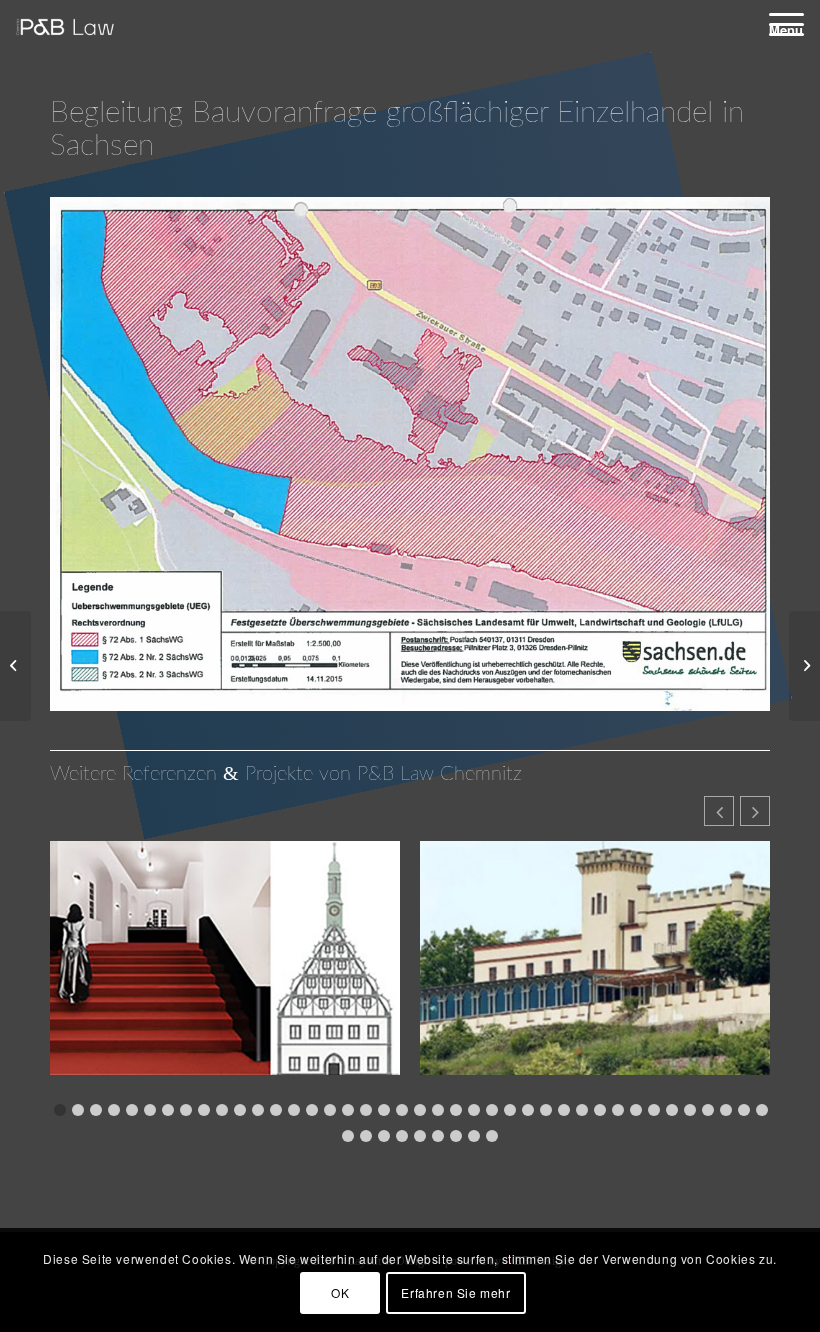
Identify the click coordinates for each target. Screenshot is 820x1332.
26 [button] (510, 1110)
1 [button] (60, 1110)
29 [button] (564, 1110)
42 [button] (348, 1136)
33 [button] (636, 1110)
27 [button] (528, 1110)
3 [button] (96, 1110)
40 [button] (762, 1110)
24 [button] (474, 1110)
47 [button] (438, 1136)
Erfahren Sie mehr (455, 1292)
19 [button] (384, 1110)
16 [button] (330, 1110)
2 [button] (78, 1110)
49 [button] (474, 1136)
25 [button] (492, 1110)
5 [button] (132, 1110)
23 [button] (456, 1110)
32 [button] (618, 1110)
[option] (225, 970)
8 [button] (186, 1110)
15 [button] (312, 1110)
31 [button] (600, 1110)
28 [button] (546, 1110)
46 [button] (420, 1136)
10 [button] (222, 1110)
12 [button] (258, 1110)
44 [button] (384, 1136)
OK (340, 1292)
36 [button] (690, 1110)
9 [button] (204, 1110)
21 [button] (420, 1110)
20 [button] (402, 1110)
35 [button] (672, 1110)
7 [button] (168, 1110)
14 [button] (294, 1110)
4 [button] (114, 1110)
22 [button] (438, 1110)
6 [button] (150, 1110)
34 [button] (654, 1110)
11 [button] (240, 1110)
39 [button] (744, 1110)
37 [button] (708, 1110)
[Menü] (776, 23)
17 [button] (348, 1110)
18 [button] (366, 1110)
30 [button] (582, 1110)
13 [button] (276, 1110)
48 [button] (456, 1136)
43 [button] (366, 1136)
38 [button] (726, 1110)
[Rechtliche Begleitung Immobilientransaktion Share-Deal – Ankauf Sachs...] (804, 666)
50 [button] (492, 1136)
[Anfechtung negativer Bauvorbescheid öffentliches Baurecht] (15, 666)
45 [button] (402, 1136)
